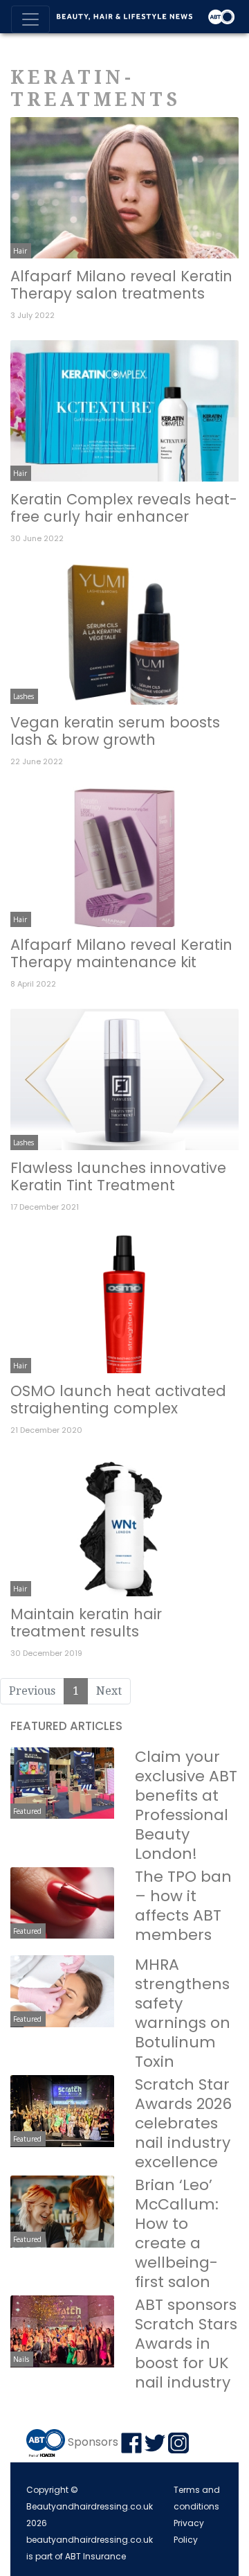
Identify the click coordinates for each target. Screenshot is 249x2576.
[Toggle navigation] (30, 19)
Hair (20, 251)
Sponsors (93, 2443)
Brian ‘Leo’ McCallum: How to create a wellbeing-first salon (177, 2233)
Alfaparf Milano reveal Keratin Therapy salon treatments (121, 285)
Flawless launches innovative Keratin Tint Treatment (118, 1176)
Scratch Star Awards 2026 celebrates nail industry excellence (183, 2123)
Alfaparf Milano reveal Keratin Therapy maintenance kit (121, 953)
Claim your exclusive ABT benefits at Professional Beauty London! (186, 1805)
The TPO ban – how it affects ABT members (183, 1906)
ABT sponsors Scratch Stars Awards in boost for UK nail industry (186, 2344)
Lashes (24, 696)
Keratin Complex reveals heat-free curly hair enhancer (124, 508)
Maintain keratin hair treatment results (86, 1623)
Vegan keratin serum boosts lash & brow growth (115, 731)
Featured (27, 1811)
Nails (21, 2359)
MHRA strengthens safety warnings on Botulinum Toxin (183, 2013)
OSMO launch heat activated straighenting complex (118, 1400)
